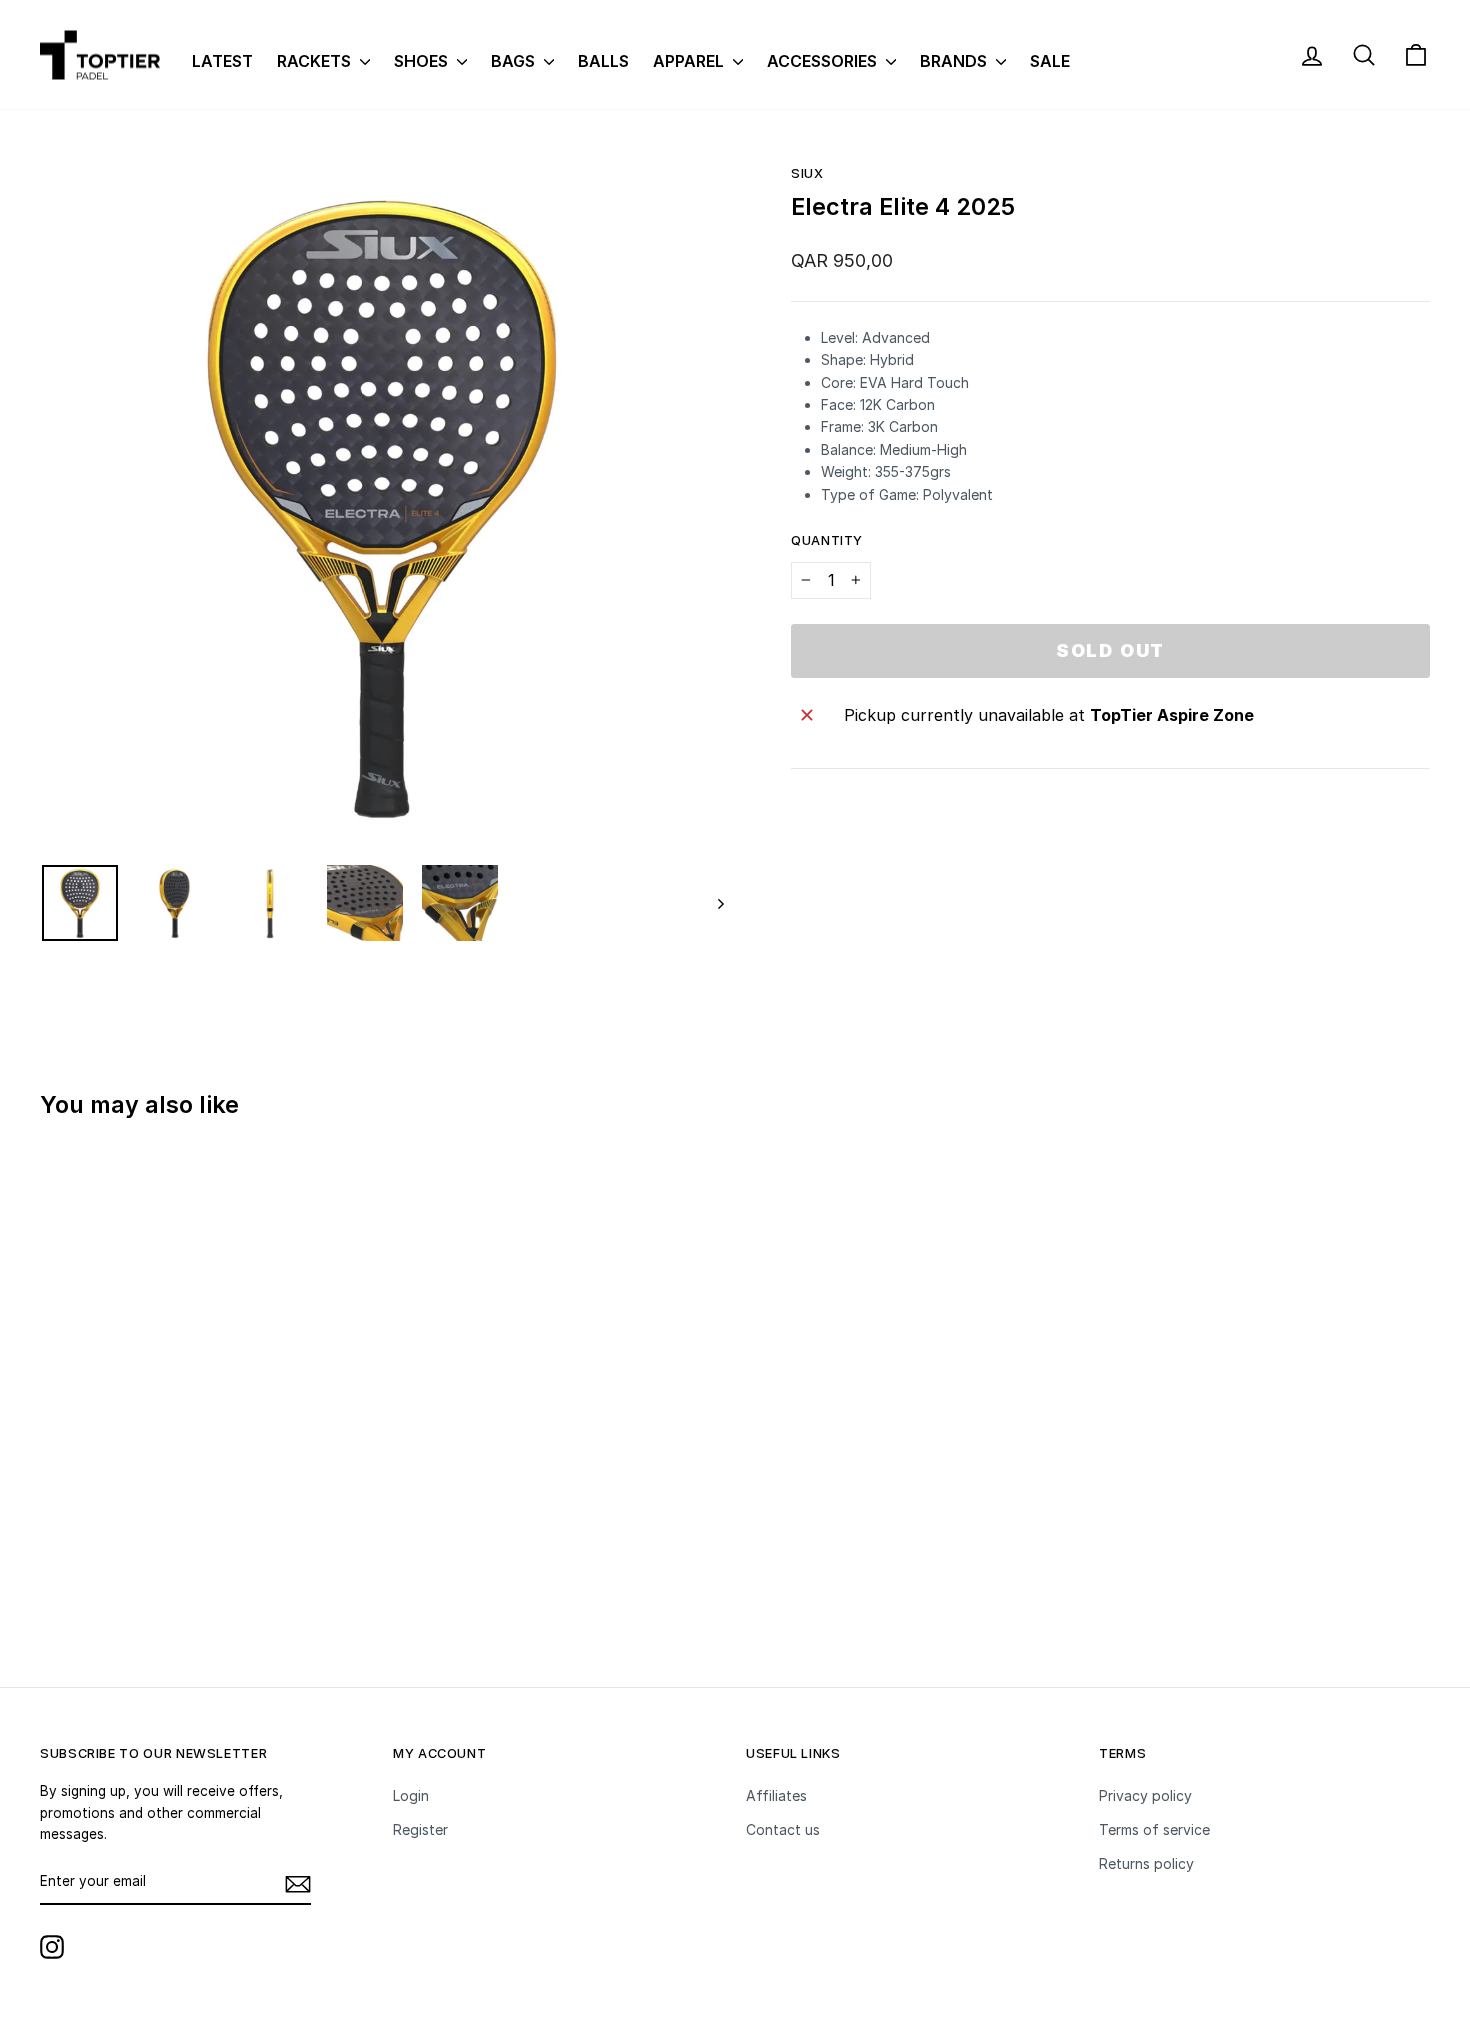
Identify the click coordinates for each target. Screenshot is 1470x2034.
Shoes (423, 61)
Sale (1050, 61)
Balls (603, 61)
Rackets (316, 61)
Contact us (783, 1829)
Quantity (827, 540)
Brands (955, 61)
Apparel (690, 61)
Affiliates (776, 1795)
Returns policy (1146, 1863)
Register (420, 1829)
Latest (222, 61)
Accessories (824, 61)
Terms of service (1154, 1829)
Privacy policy (1145, 1795)
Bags (515, 61)
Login (411, 1795)
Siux (807, 173)
